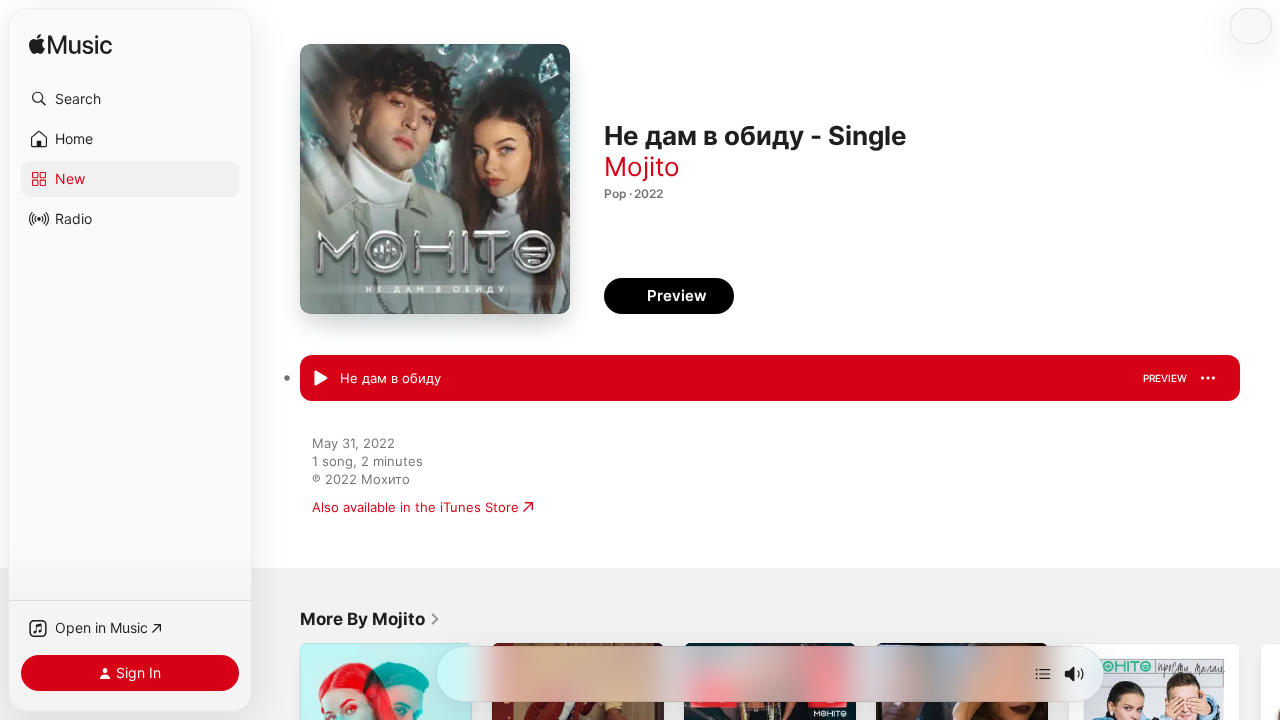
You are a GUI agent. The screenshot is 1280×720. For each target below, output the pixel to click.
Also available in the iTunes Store (415, 507)
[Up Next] (1043, 674)
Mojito (642, 166)
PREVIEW (1165, 378)
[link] (370, 619)
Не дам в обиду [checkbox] (390, 378)
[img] (70, 45)
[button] (130, 99)
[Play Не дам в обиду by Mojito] (320, 379)
